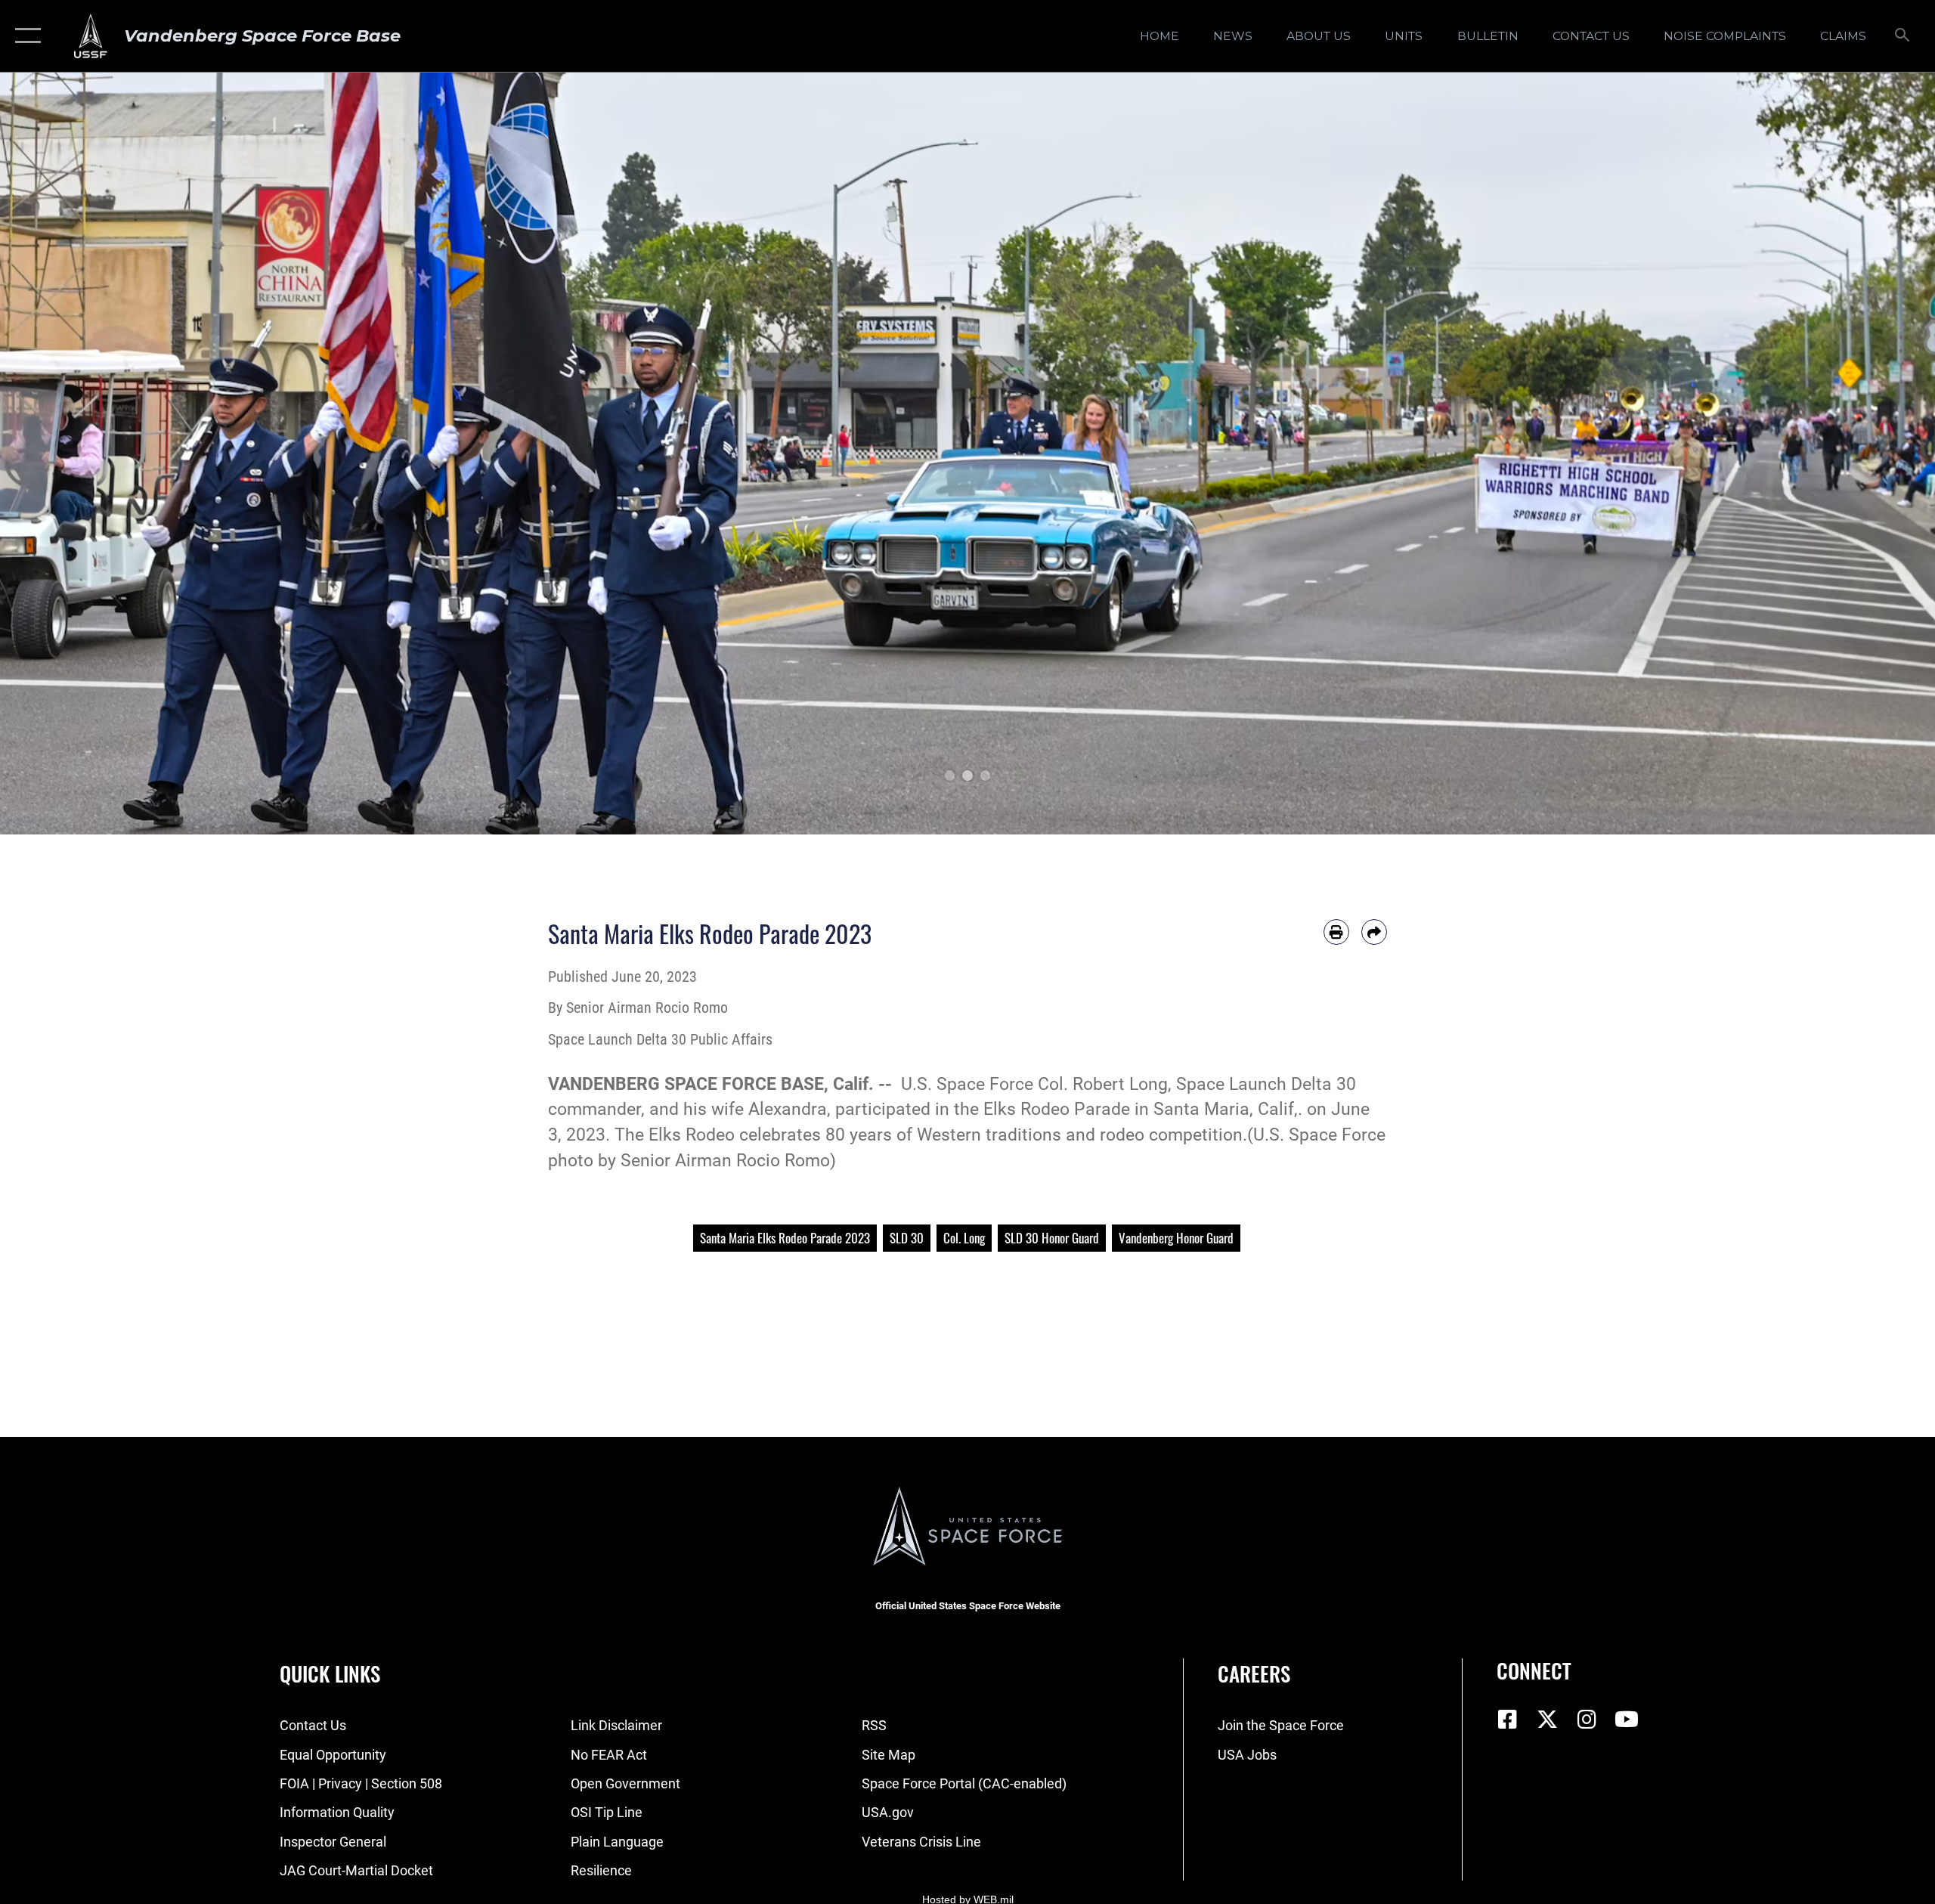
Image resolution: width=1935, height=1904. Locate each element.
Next (1838, 454)
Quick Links (330, 1673)
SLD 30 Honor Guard (1052, 1238)
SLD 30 (907, 1238)
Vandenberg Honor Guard (1176, 1238)
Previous (97, 454)
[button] (25, 36)
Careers (1254, 1673)
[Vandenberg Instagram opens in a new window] (1587, 1720)
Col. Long (964, 1238)
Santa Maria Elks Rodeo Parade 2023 (785, 1238)
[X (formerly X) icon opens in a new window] (1547, 1720)
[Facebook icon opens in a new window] (1508, 1720)
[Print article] (1336, 932)
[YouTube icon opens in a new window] (1627, 1720)
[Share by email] (1374, 932)
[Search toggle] (1903, 36)
